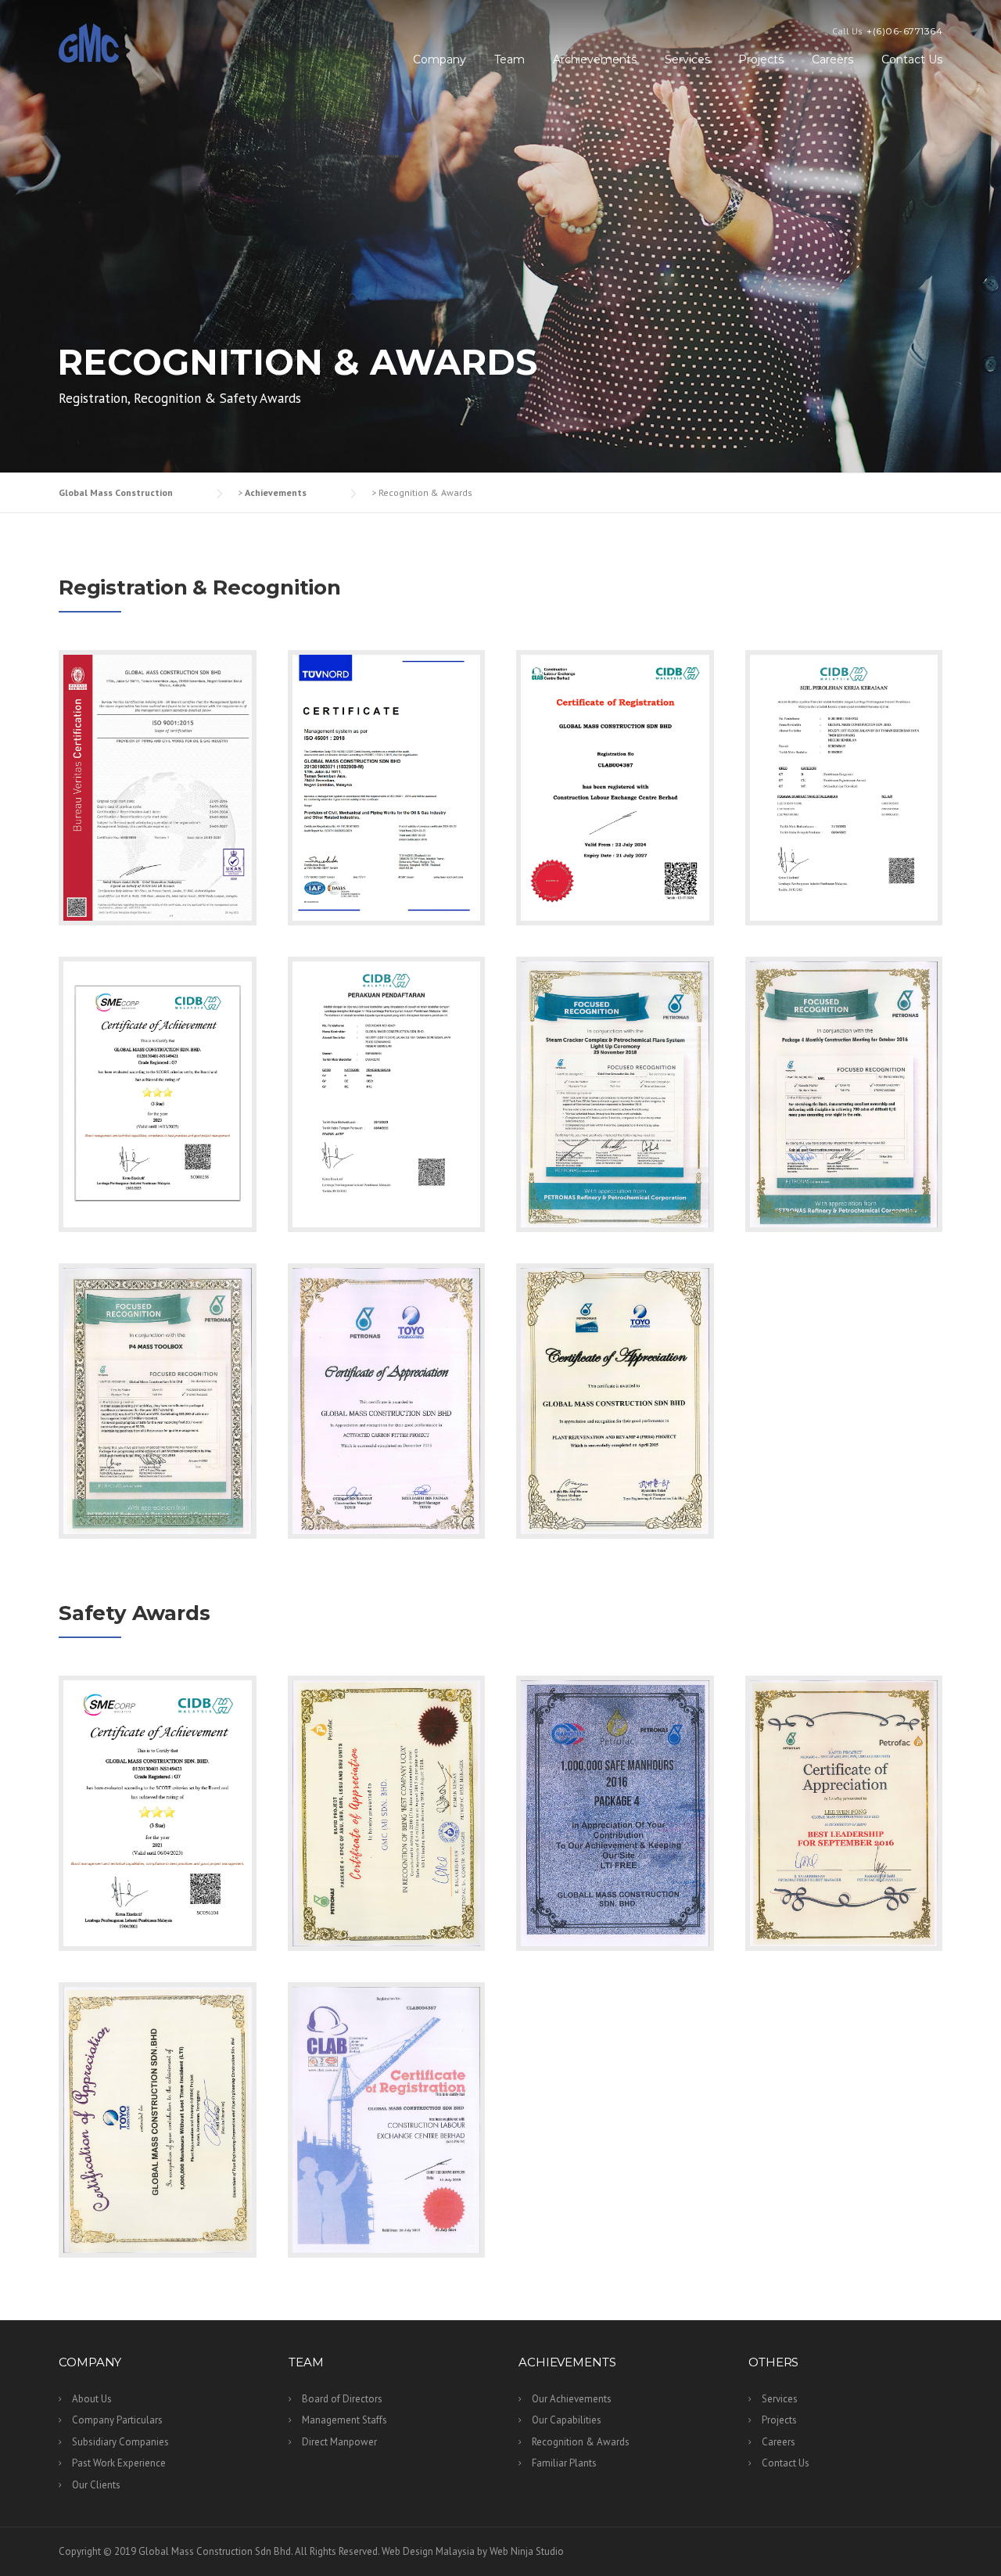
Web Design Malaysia (428, 2551)
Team (509, 59)
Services (687, 59)
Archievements (595, 59)
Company (440, 59)
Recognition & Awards (581, 2442)
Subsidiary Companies (120, 2442)
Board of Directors (342, 2399)
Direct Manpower (339, 2442)
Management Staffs (344, 2420)
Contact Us (912, 59)
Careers (832, 59)
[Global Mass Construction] (89, 42)
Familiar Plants (564, 2463)
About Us (92, 2399)
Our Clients (96, 2485)
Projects (761, 59)
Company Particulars (117, 2420)
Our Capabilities (567, 2420)
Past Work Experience (119, 2463)
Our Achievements (572, 2399)
